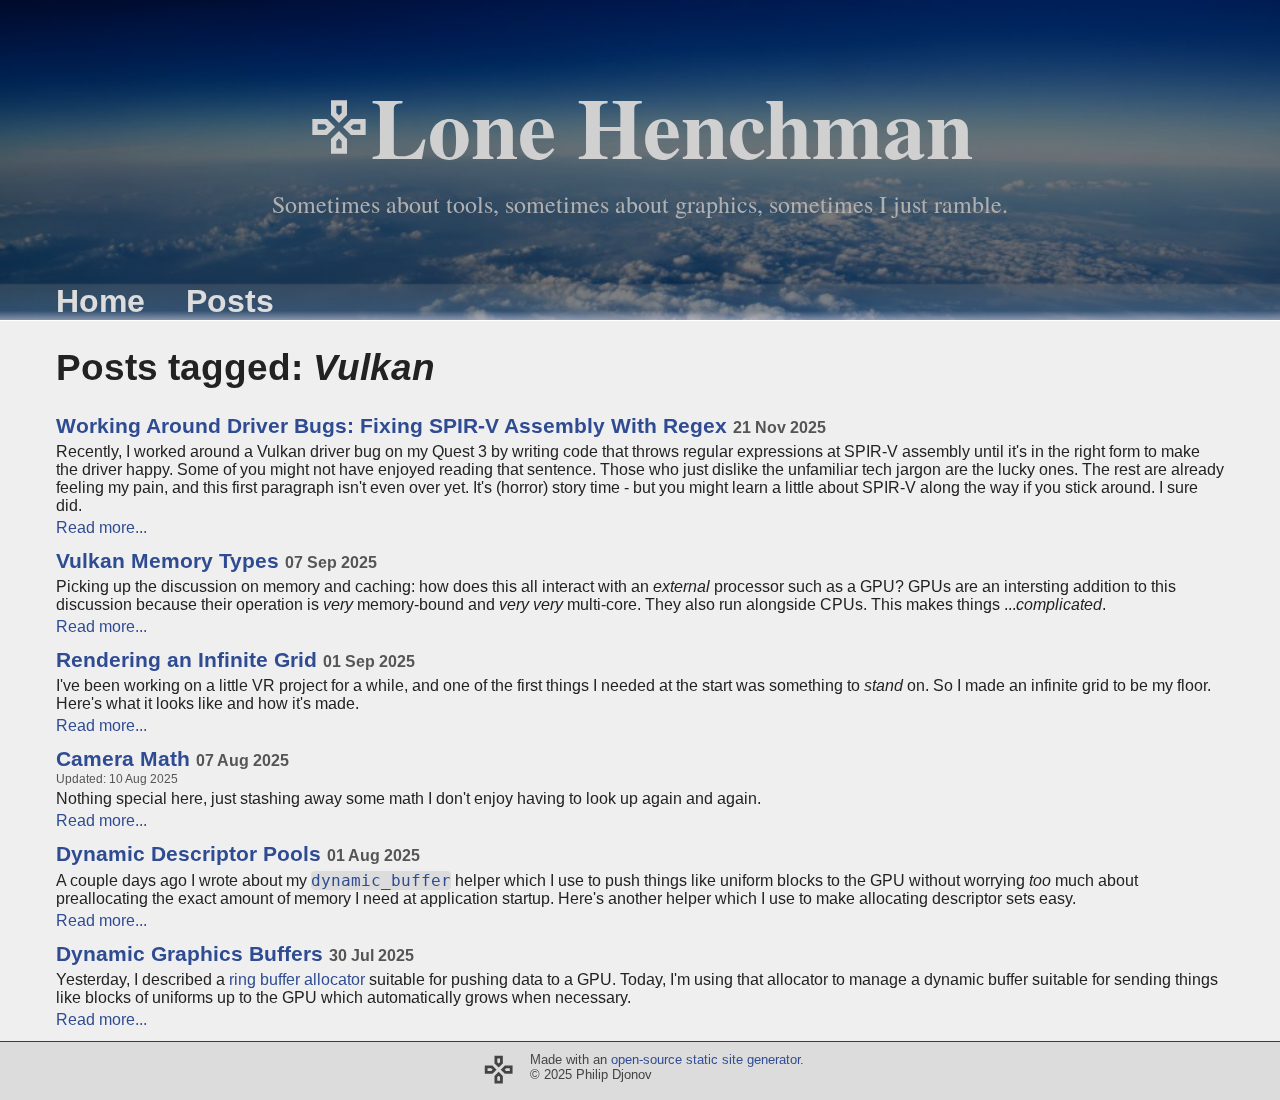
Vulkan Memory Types (216, 561)
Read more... (101, 527)
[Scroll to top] (498, 1071)
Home (100, 301)
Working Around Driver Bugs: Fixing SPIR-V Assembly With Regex (441, 426)
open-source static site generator (705, 1059)
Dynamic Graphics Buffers (235, 954)
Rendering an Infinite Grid (235, 660)
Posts (230, 301)
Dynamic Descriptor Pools (238, 854)
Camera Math (172, 759)
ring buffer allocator (297, 979)
